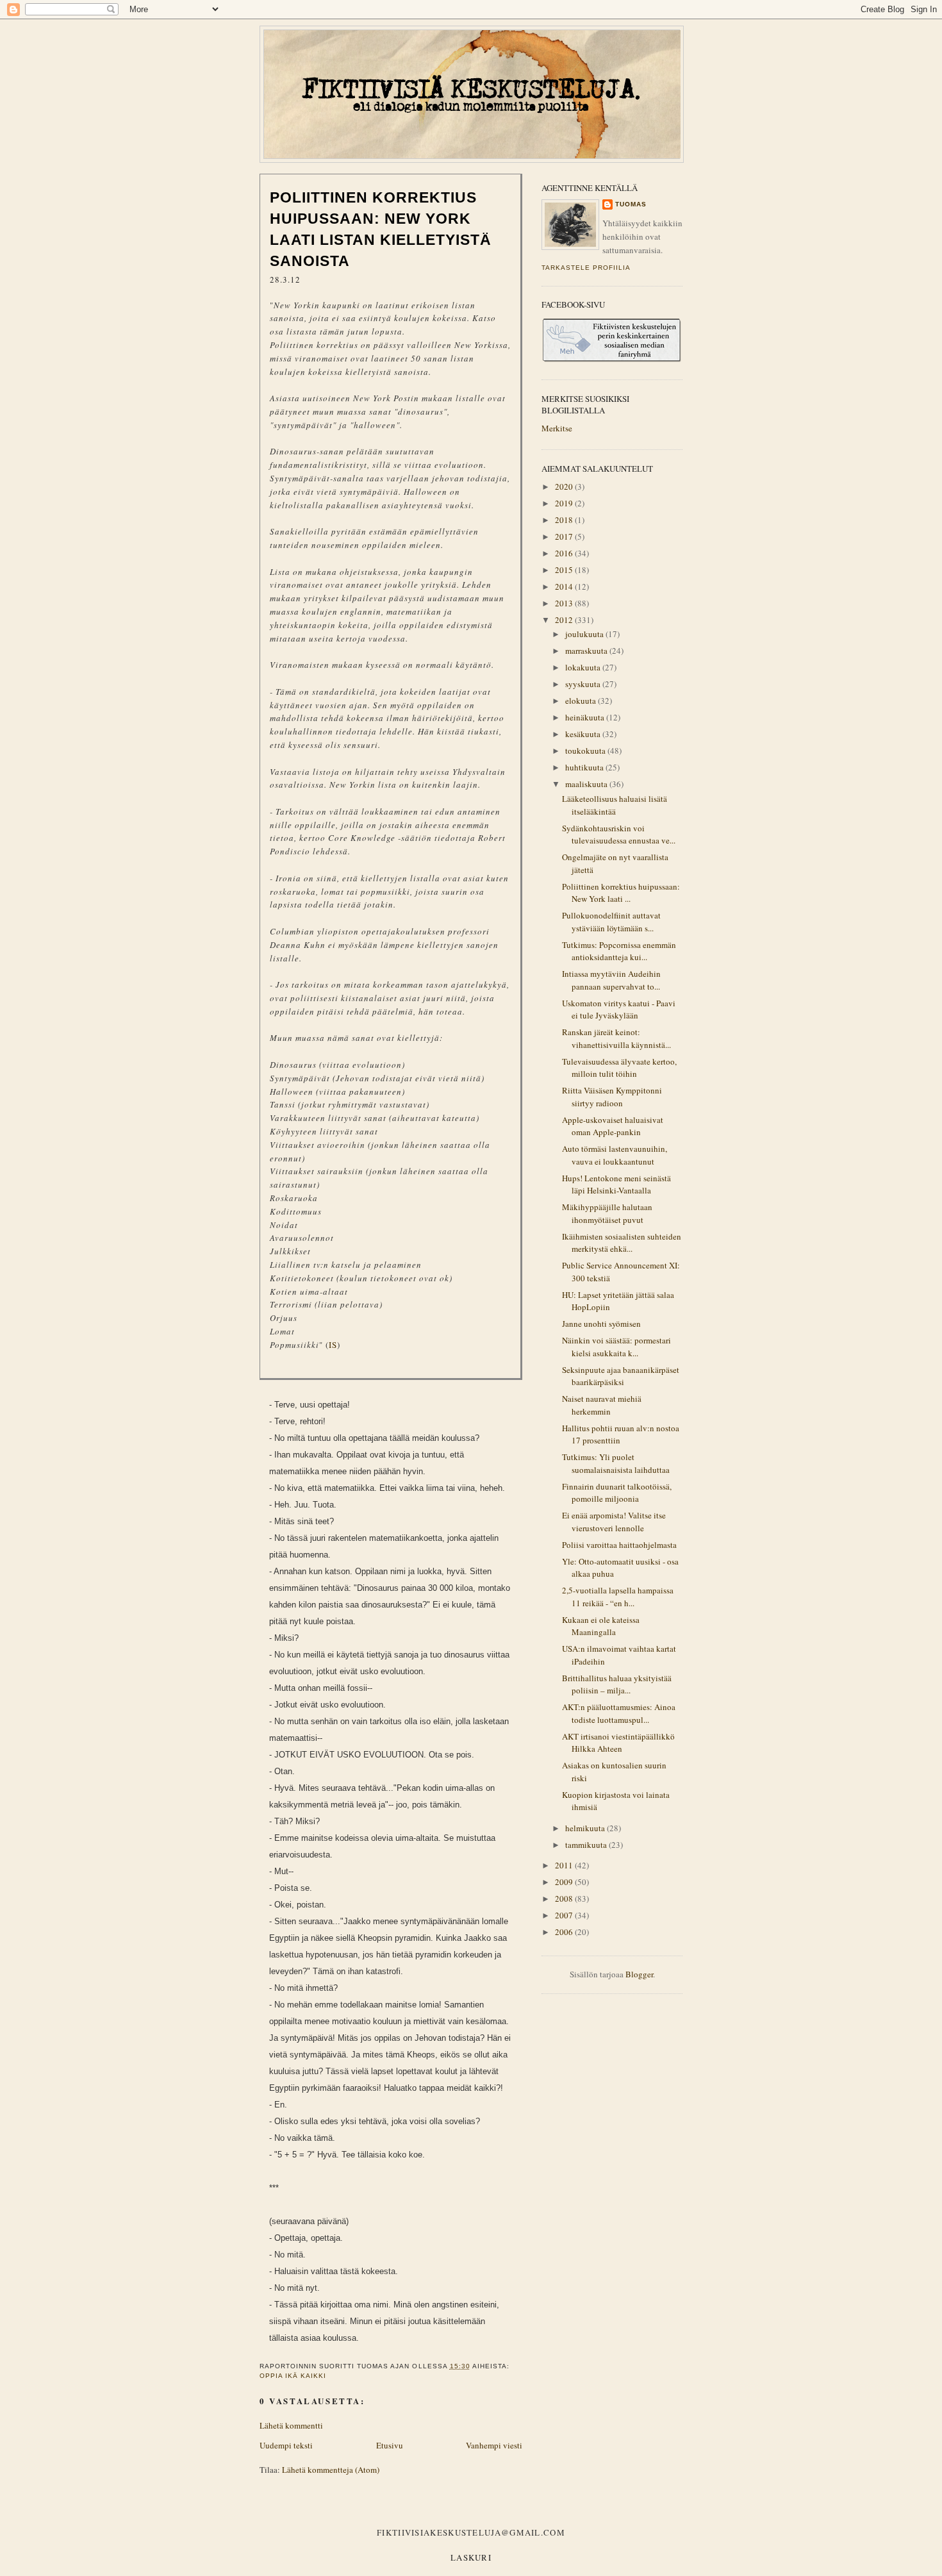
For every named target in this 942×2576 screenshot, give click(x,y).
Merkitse (557, 428)
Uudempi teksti (286, 2445)
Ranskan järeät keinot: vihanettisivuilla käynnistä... (616, 1038)
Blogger (639, 1974)
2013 (565, 603)
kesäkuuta (584, 734)
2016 (565, 553)
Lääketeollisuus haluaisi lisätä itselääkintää (615, 805)
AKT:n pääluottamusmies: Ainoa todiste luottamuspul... (619, 1713)
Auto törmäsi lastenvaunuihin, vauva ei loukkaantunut (615, 1155)
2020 (565, 486)
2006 (565, 1932)
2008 (565, 1899)
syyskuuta (584, 684)
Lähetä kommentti (291, 2425)
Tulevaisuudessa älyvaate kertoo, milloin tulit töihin (619, 1068)
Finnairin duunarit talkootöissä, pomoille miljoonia (617, 1493)
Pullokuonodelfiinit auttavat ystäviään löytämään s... (611, 922)
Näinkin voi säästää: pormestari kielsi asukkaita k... (616, 1347)
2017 (565, 536)
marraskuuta (587, 651)
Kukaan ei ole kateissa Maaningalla (601, 1626)
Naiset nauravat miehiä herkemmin (602, 1405)
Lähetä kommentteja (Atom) (331, 2470)
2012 (565, 620)
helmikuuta (586, 1828)
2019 (565, 503)
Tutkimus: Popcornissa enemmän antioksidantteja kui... (619, 951)
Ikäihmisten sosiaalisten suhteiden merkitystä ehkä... (622, 1243)
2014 (565, 586)
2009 (565, 1882)
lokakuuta (584, 667)
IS (333, 1345)
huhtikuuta (585, 767)
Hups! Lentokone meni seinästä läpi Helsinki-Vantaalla (616, 1184)
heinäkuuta (586, 717)
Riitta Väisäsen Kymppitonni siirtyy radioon (612, 1097)
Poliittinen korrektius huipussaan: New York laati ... (621, 893)
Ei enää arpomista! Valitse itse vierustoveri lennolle (614, 1522)
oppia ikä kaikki (293, 2376)
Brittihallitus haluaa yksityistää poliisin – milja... (617, 1684)
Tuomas (631, 204)
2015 (565, 570)
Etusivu (390, 2445)
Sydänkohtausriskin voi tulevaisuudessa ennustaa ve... (619, 835)
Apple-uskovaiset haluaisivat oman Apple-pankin (613, 1126)
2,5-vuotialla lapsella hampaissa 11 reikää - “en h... (618, 1597)
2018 (565, 520)
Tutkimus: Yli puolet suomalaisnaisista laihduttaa (616, 1463)
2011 (565, 1865)
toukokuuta (586, 751)
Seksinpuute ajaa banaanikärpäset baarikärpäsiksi (621, 1376)
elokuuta (582, 701)
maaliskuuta (587, 784)
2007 (565, 1915)
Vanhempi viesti (494, 2445)
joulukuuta (585, 634)
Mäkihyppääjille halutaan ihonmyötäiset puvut (607, 1213)
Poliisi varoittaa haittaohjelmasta (619, 1545)
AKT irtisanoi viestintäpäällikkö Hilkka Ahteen (618, 1743)
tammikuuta (587, 1845)
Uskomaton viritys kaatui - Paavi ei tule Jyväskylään (619, 1010)
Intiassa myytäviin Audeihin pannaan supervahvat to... (611, 980)
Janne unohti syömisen (601, 1324)
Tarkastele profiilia (586, 268)
